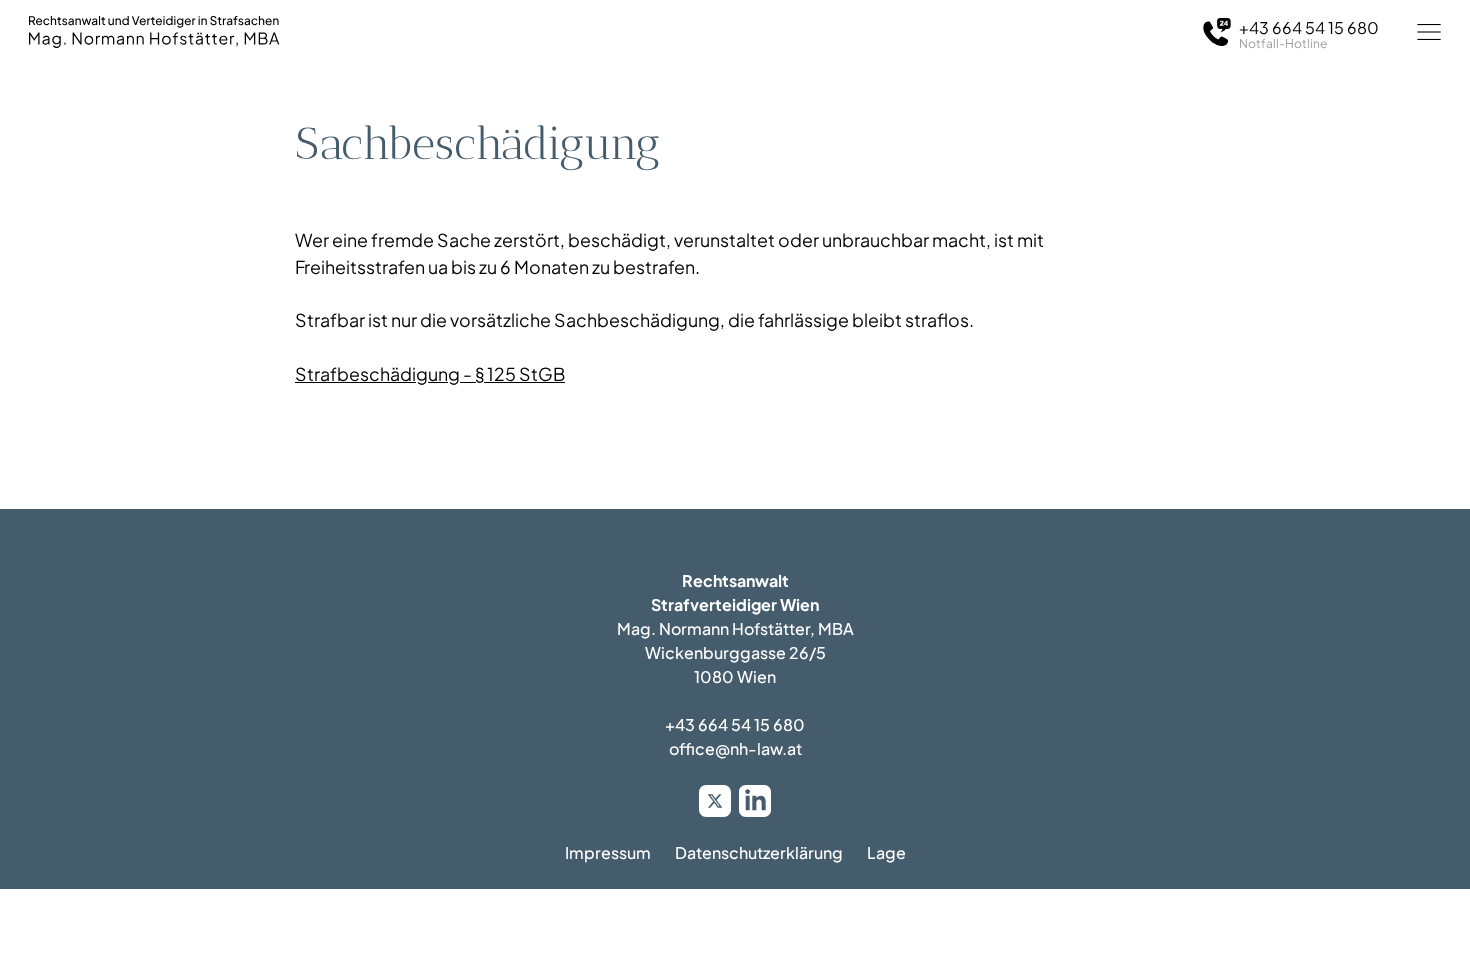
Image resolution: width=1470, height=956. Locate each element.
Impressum (608, 852)
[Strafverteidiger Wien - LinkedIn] (755, 801)
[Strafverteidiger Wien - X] (715, 801)
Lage (886, 852)
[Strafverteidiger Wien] (154, 32)
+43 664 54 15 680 (735, 724)
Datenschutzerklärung (759, 852)
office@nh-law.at (735, 748)
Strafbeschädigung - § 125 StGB (430, 374)
